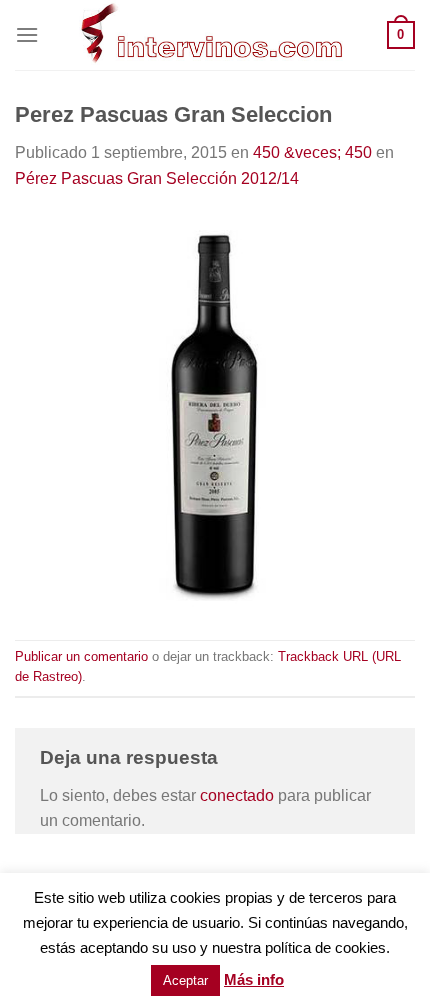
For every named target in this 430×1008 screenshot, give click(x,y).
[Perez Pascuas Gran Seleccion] (215, 414)
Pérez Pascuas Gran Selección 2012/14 (157, 178)
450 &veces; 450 (312, 152)
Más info (254, 979)
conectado (237, 795)
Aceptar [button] (185, 980)
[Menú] (27, 34)
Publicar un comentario (81, 656)
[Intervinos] (213, 35)
